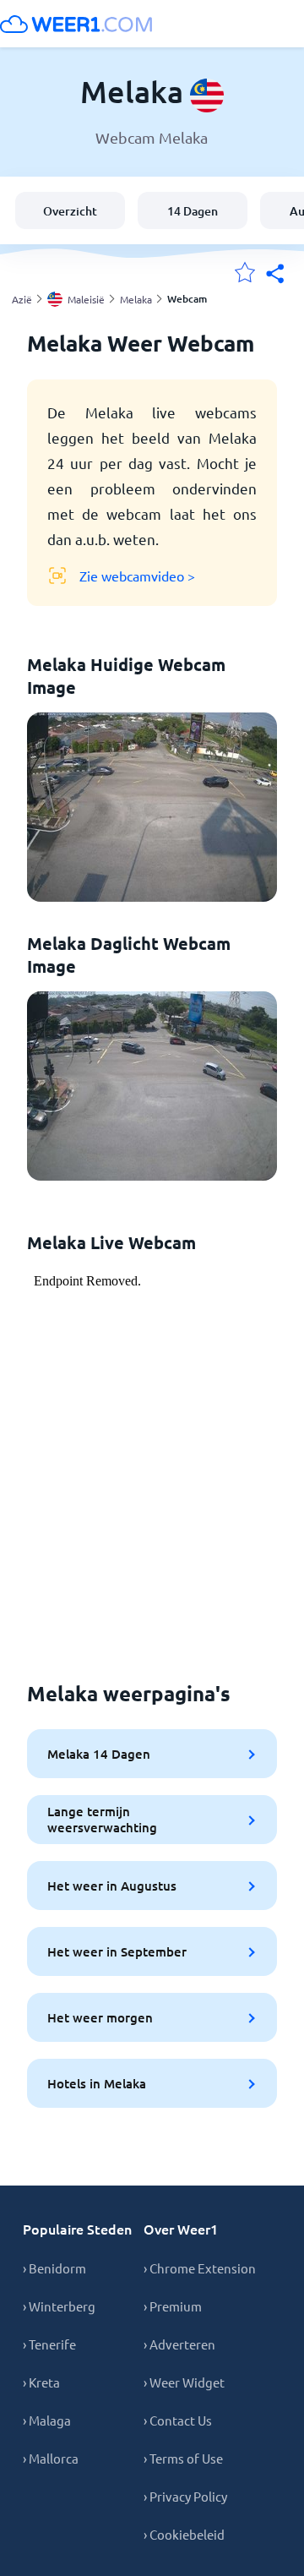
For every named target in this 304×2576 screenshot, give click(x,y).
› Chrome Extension (200, 2268)
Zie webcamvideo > (137, 576)
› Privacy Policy (185, 2496)
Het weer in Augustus (112, 1886)
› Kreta (41, 2382)
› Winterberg (59, 2306)
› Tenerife (49, 2344)
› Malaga (47, 2420)
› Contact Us (178, 2420)
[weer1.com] (76, 24)
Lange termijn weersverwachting (102, 1819)
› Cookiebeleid (184, 2534)
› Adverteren (179, 2344)
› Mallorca (51, 2458)
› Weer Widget (184, 2382)
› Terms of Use (183, 2458)
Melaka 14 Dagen (99, 1754)
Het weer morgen (100, 2017)
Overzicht (70, 211)
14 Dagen (193, 211)
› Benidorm (54, 2268)
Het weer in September (117, 1951)
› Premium (173, 2306)
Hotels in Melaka (97, 2083)
